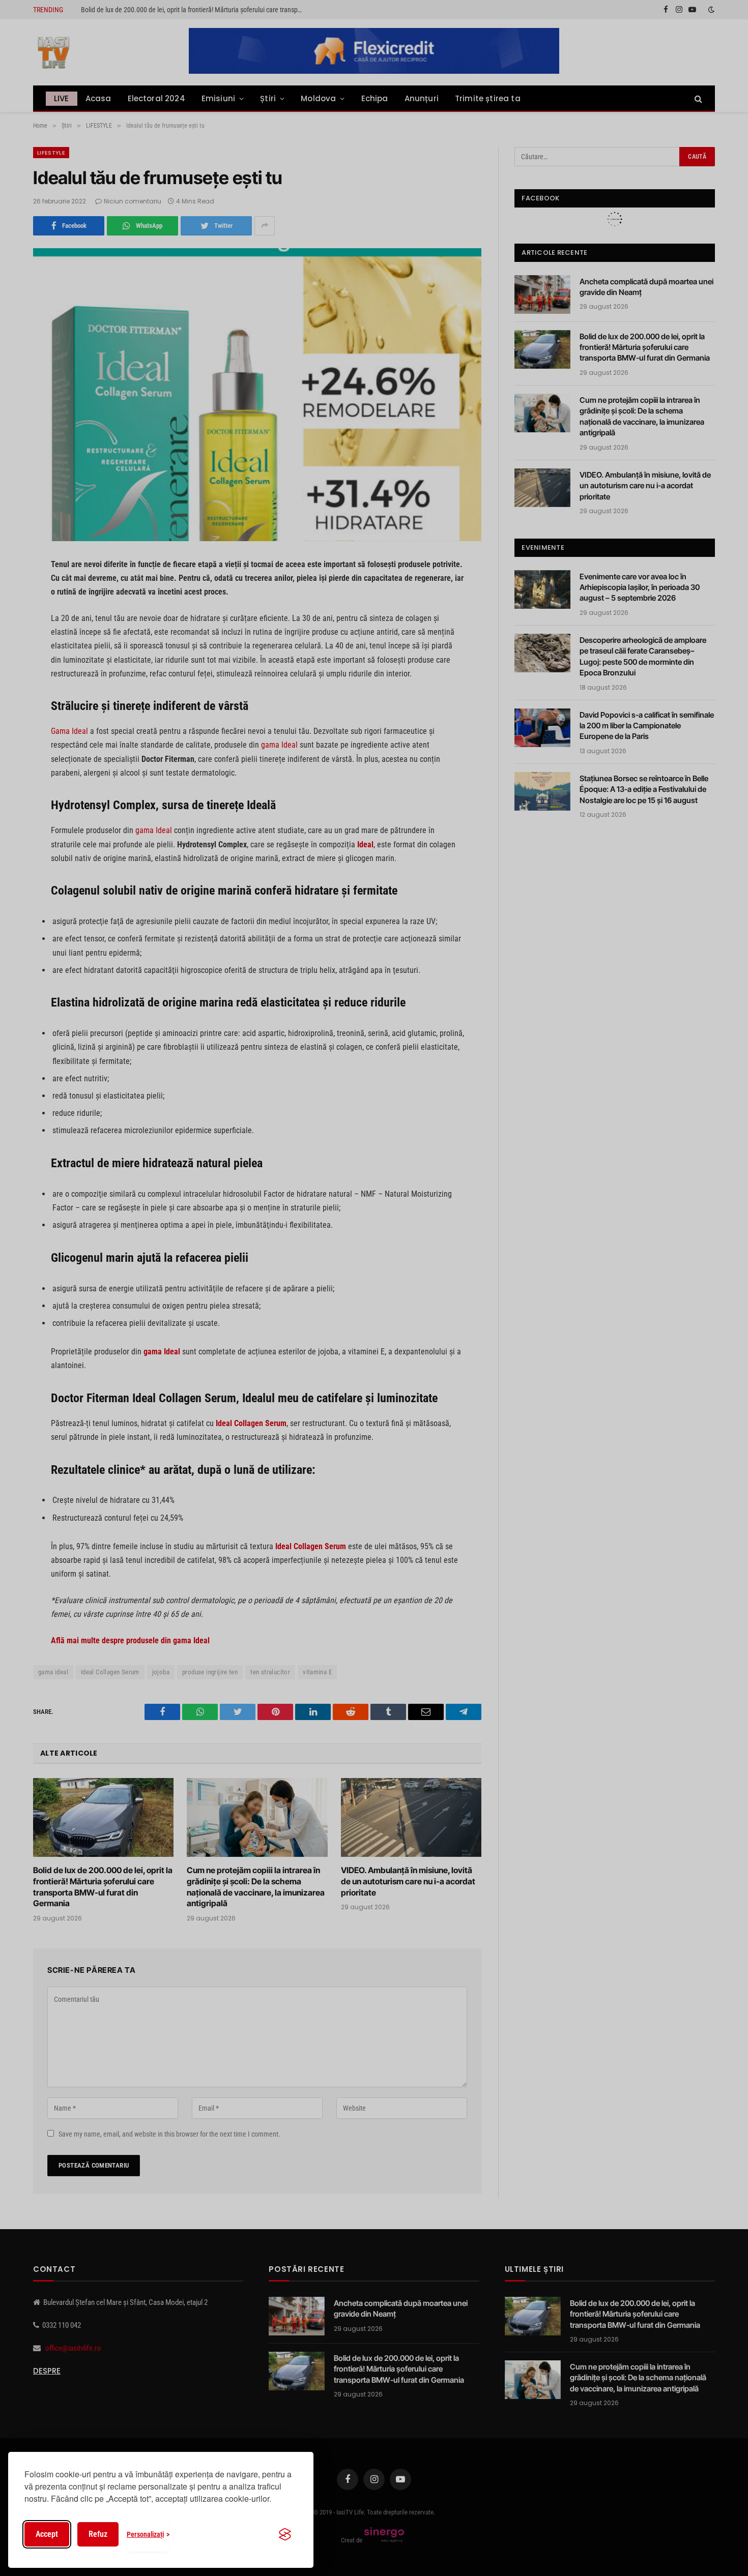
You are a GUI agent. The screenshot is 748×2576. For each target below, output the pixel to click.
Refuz (98, 2534)
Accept (47, 2534)
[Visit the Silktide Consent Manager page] (285, 2534)
